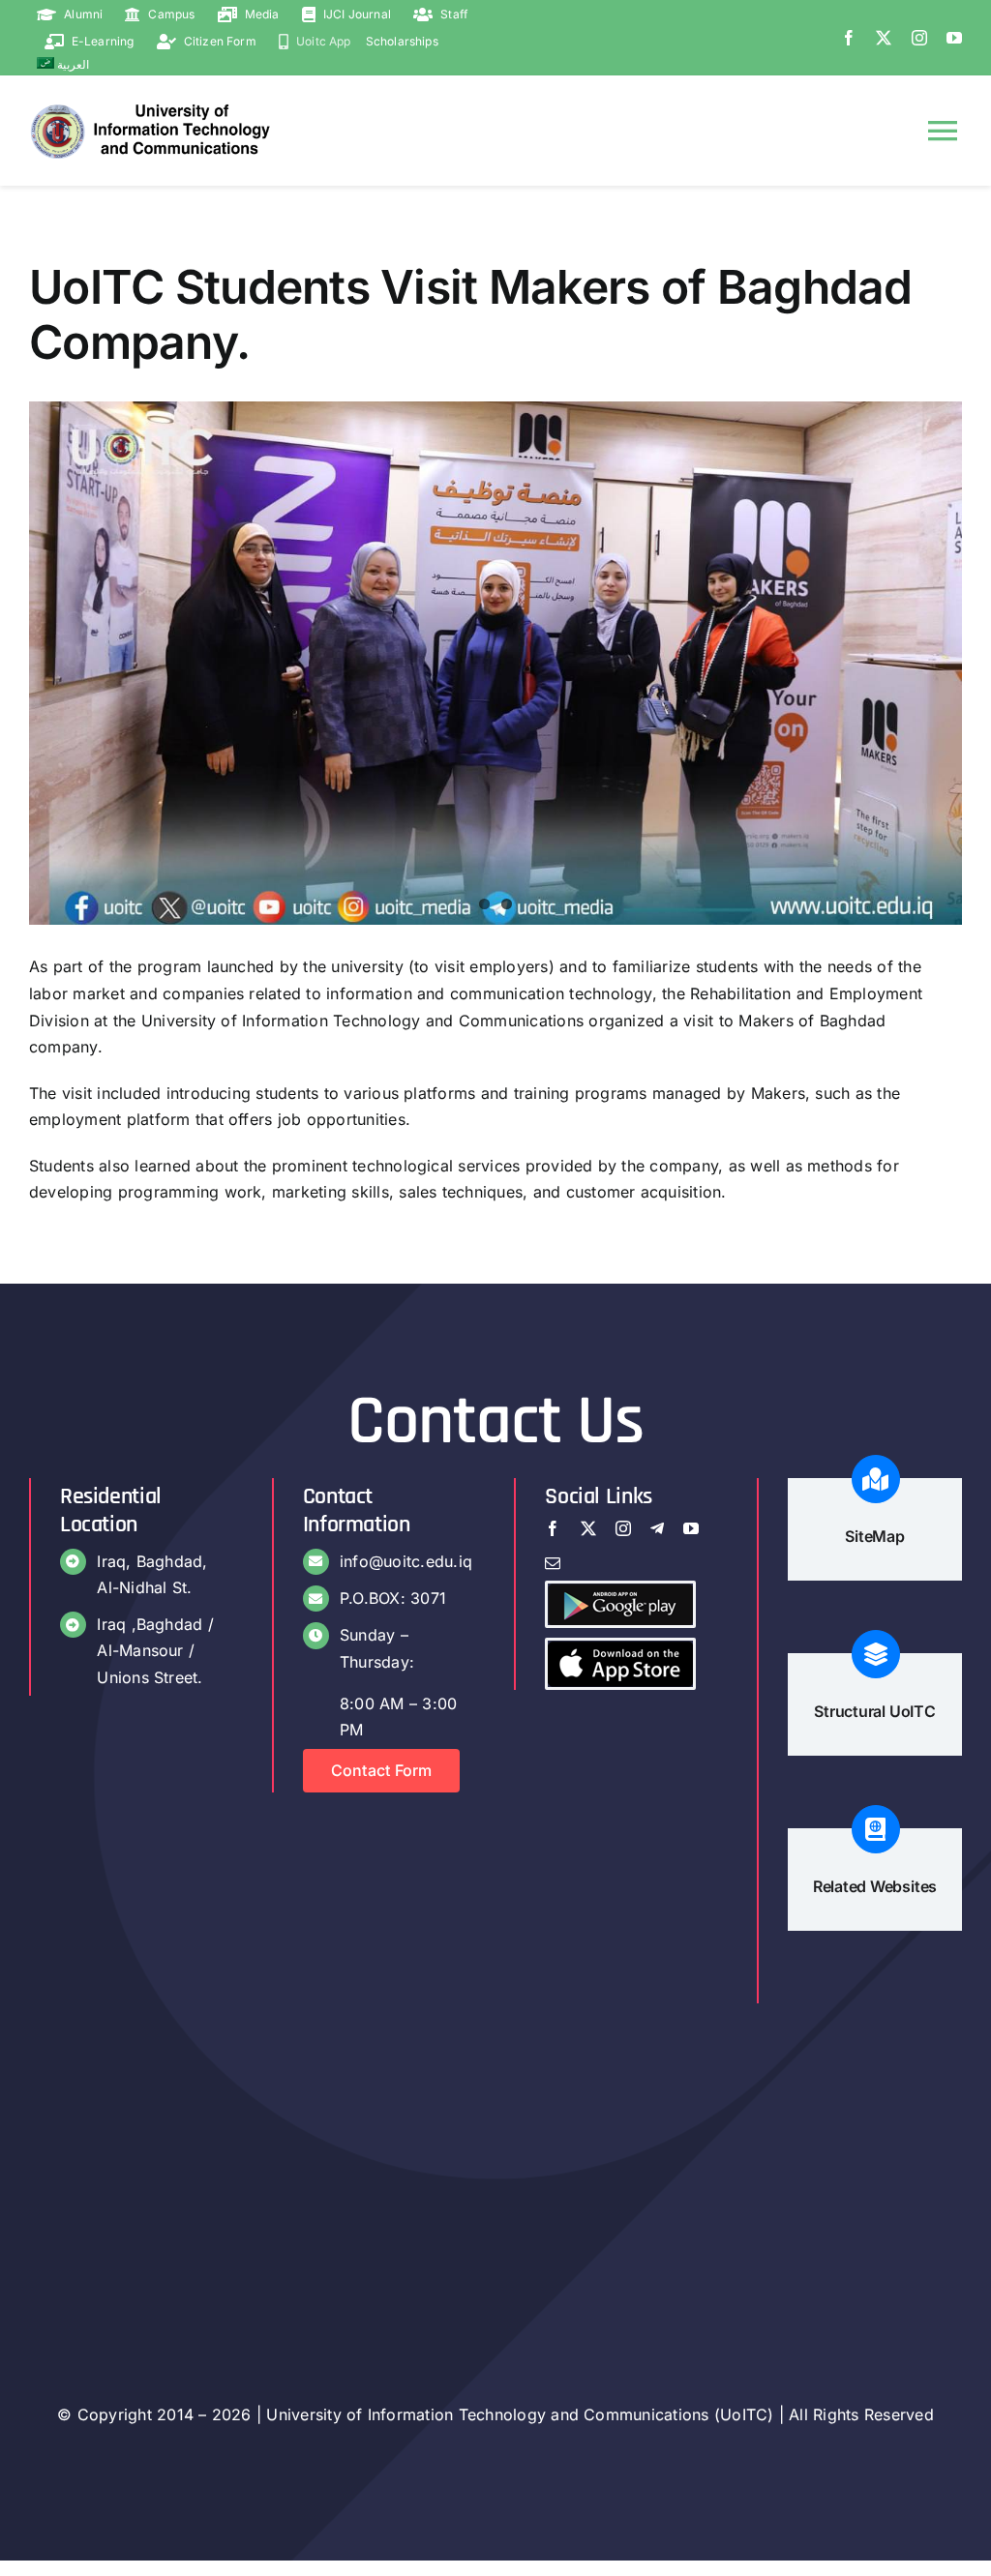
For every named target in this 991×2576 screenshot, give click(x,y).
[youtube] (954, 38)
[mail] (553, 1563)
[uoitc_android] (620, 1591)
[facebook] (849, 38)
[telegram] (657, 1528)
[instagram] (919, 38)
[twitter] (884, 38)
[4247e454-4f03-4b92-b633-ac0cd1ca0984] (495, 663)
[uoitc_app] (620, 1648)
